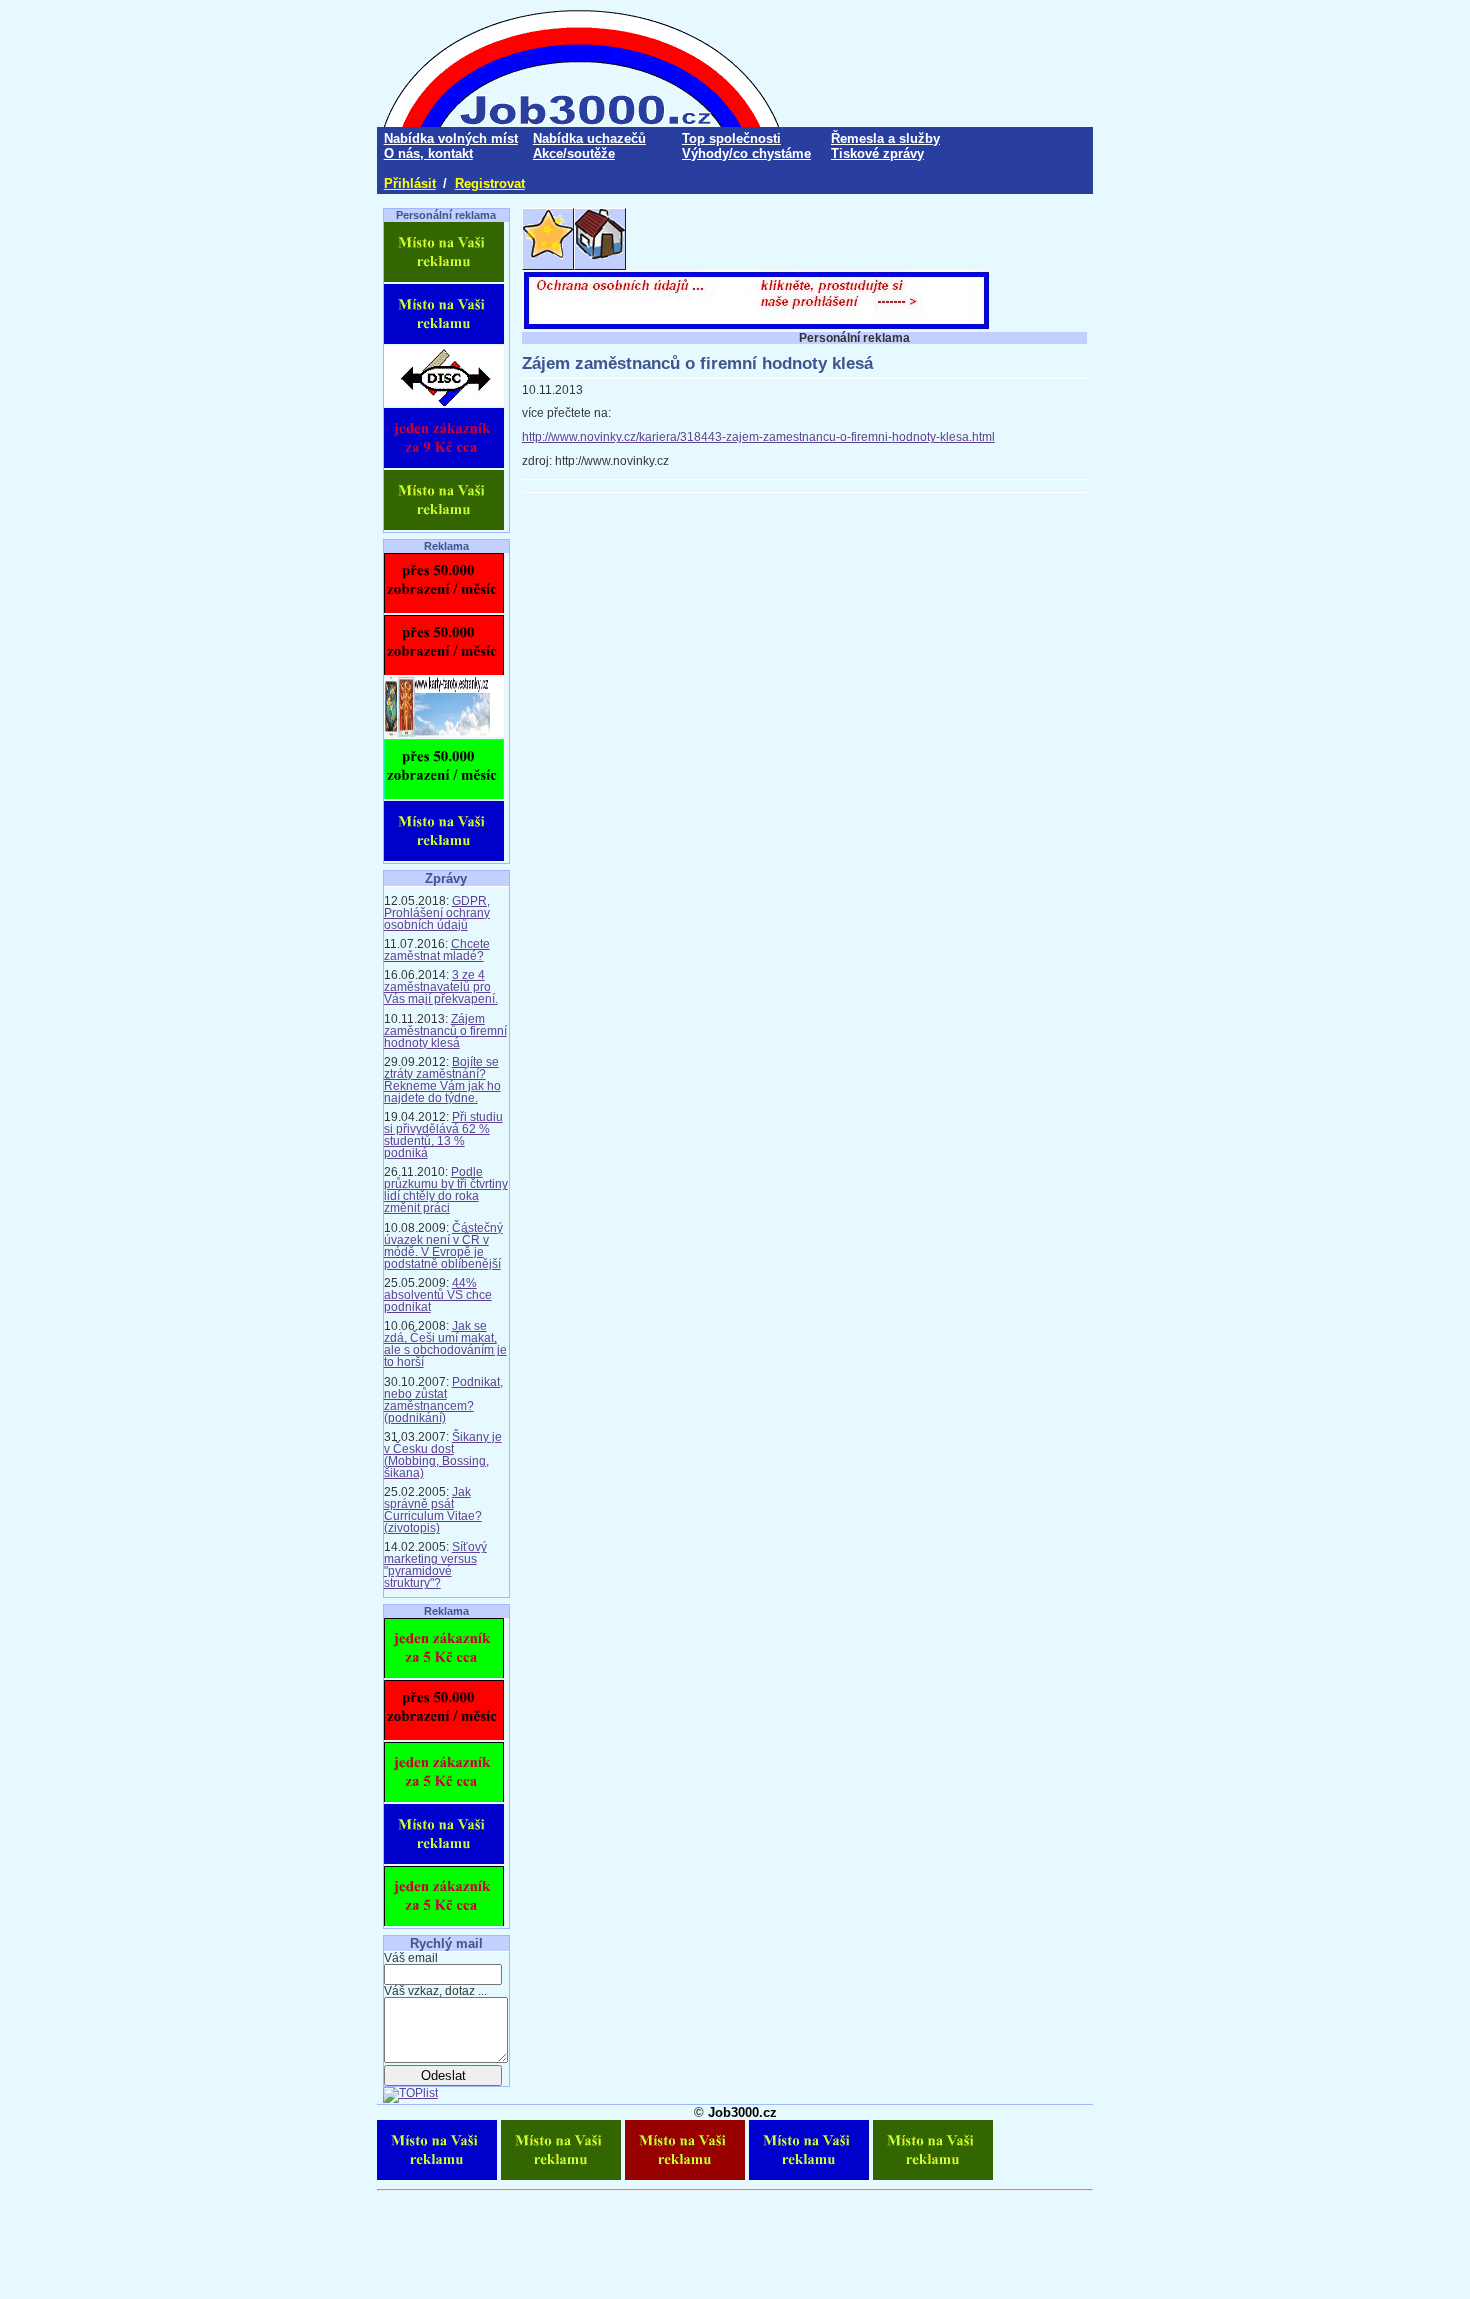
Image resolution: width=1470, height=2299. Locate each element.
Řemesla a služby (885, 138)
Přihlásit (410, 183)
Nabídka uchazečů (589, 138)
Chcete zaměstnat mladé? (437, 950)
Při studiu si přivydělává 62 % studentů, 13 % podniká (443, 1135)
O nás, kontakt (428, 153)
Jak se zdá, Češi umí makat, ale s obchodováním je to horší (445, 1344)
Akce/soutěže (574, 153)
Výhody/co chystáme (746, 153)
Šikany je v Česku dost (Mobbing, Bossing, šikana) (443, 1455)
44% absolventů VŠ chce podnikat (438, 1295)
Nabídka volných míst (451, 138)
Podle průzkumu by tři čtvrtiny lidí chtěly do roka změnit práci (446, 1190)
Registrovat (490, 183)
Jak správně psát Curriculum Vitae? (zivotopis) (433, 1510)
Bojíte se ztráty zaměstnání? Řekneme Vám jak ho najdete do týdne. (442, 1080)
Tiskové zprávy (877, 153)
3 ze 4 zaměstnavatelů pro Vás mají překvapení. (441, 987)
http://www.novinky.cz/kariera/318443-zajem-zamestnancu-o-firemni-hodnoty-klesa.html (758, 437)
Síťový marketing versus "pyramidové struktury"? (435, 1565)
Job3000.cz (742, 2112)
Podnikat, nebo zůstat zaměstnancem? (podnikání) (443, 1400)
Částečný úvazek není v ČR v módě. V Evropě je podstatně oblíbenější (443, 1246)
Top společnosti (731, 138)
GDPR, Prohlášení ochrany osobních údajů (437, 913)
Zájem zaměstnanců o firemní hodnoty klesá (445, 1031)
